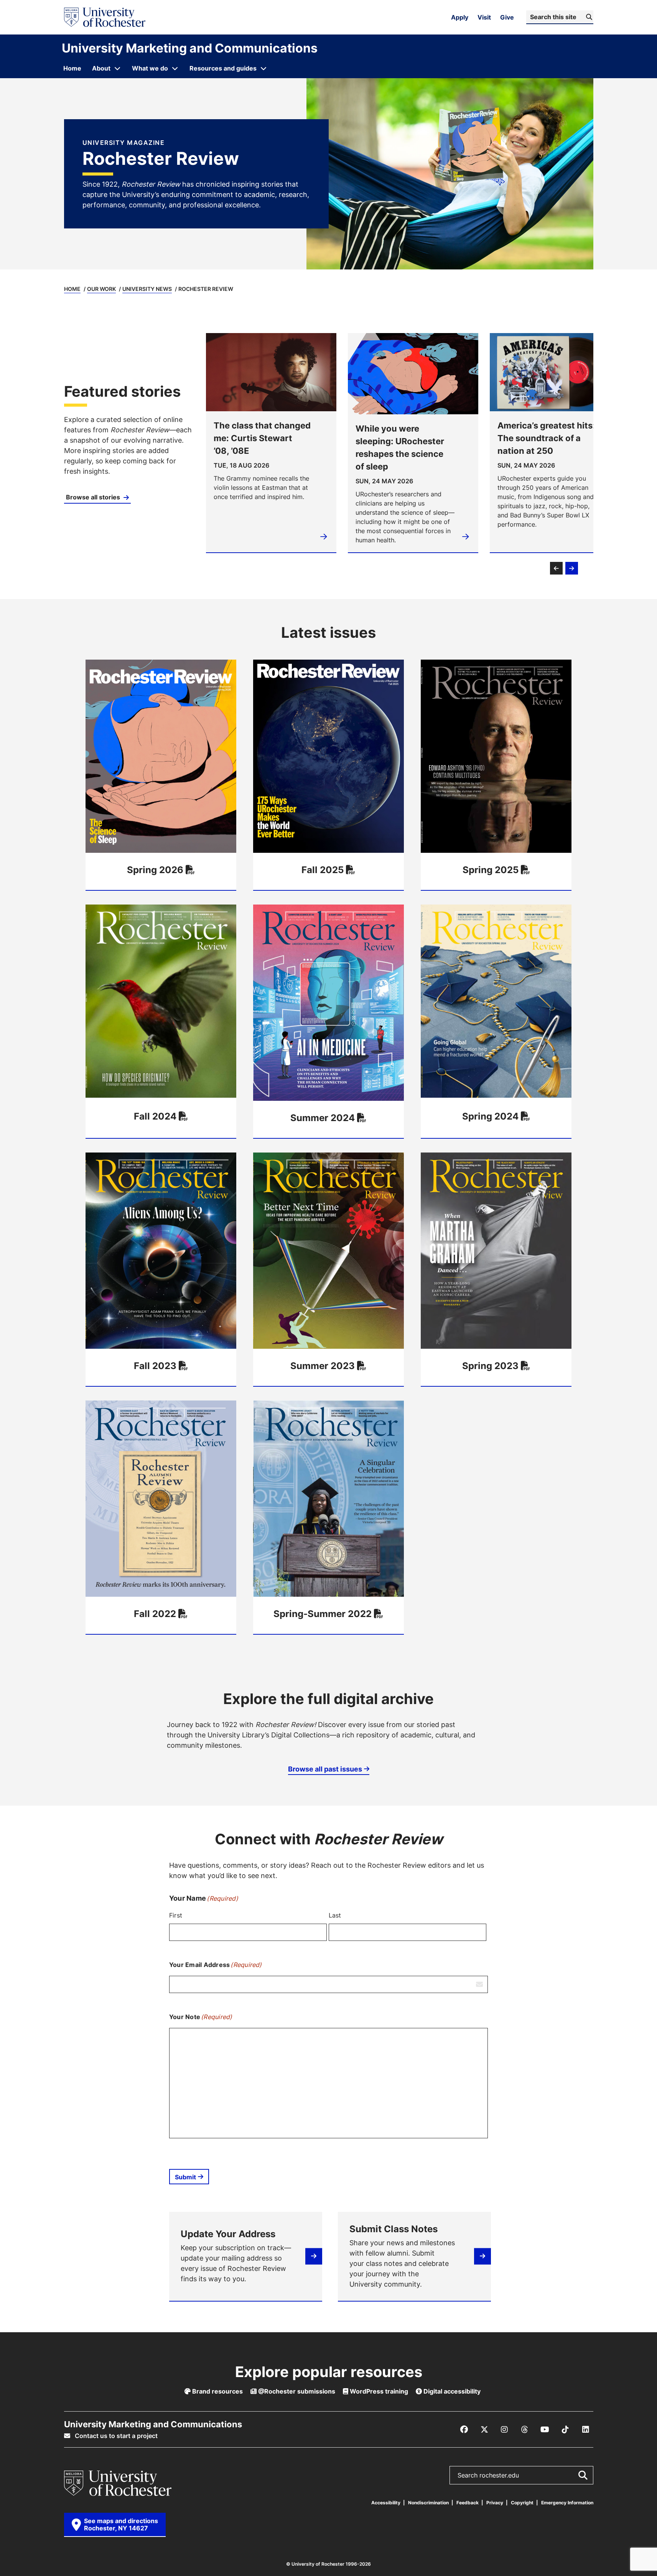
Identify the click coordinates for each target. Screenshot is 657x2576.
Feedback (468, 2503)
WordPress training (378, 2391)
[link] (129, 443)
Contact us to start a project (115, 2436)
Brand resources (217, 2391)
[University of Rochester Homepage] (105, 17)
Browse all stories (94, 497)
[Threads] (525, 2430)
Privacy (495, 2503)
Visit (484, 17)
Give (507, 17)
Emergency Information (567, 2503)
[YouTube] (545, 2430)
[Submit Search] (583, 2475)
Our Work (101, 289)
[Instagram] (504, 2430)
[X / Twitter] (484, 2430)
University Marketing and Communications (190, 48)
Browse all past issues (325, 1769)
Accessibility (386, 2503)
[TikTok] (565, 2430)
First (176, 1915)
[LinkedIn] (586, 2430)
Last (335, 1915)
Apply (460, 17)
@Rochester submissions (296, 2391)
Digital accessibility (451, 2391)
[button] (556, 568)
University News (147, 289)
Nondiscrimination (428, 2503)
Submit (185, 2177)
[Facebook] (464, 2430)
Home (72, 289)
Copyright (522, 2503)
